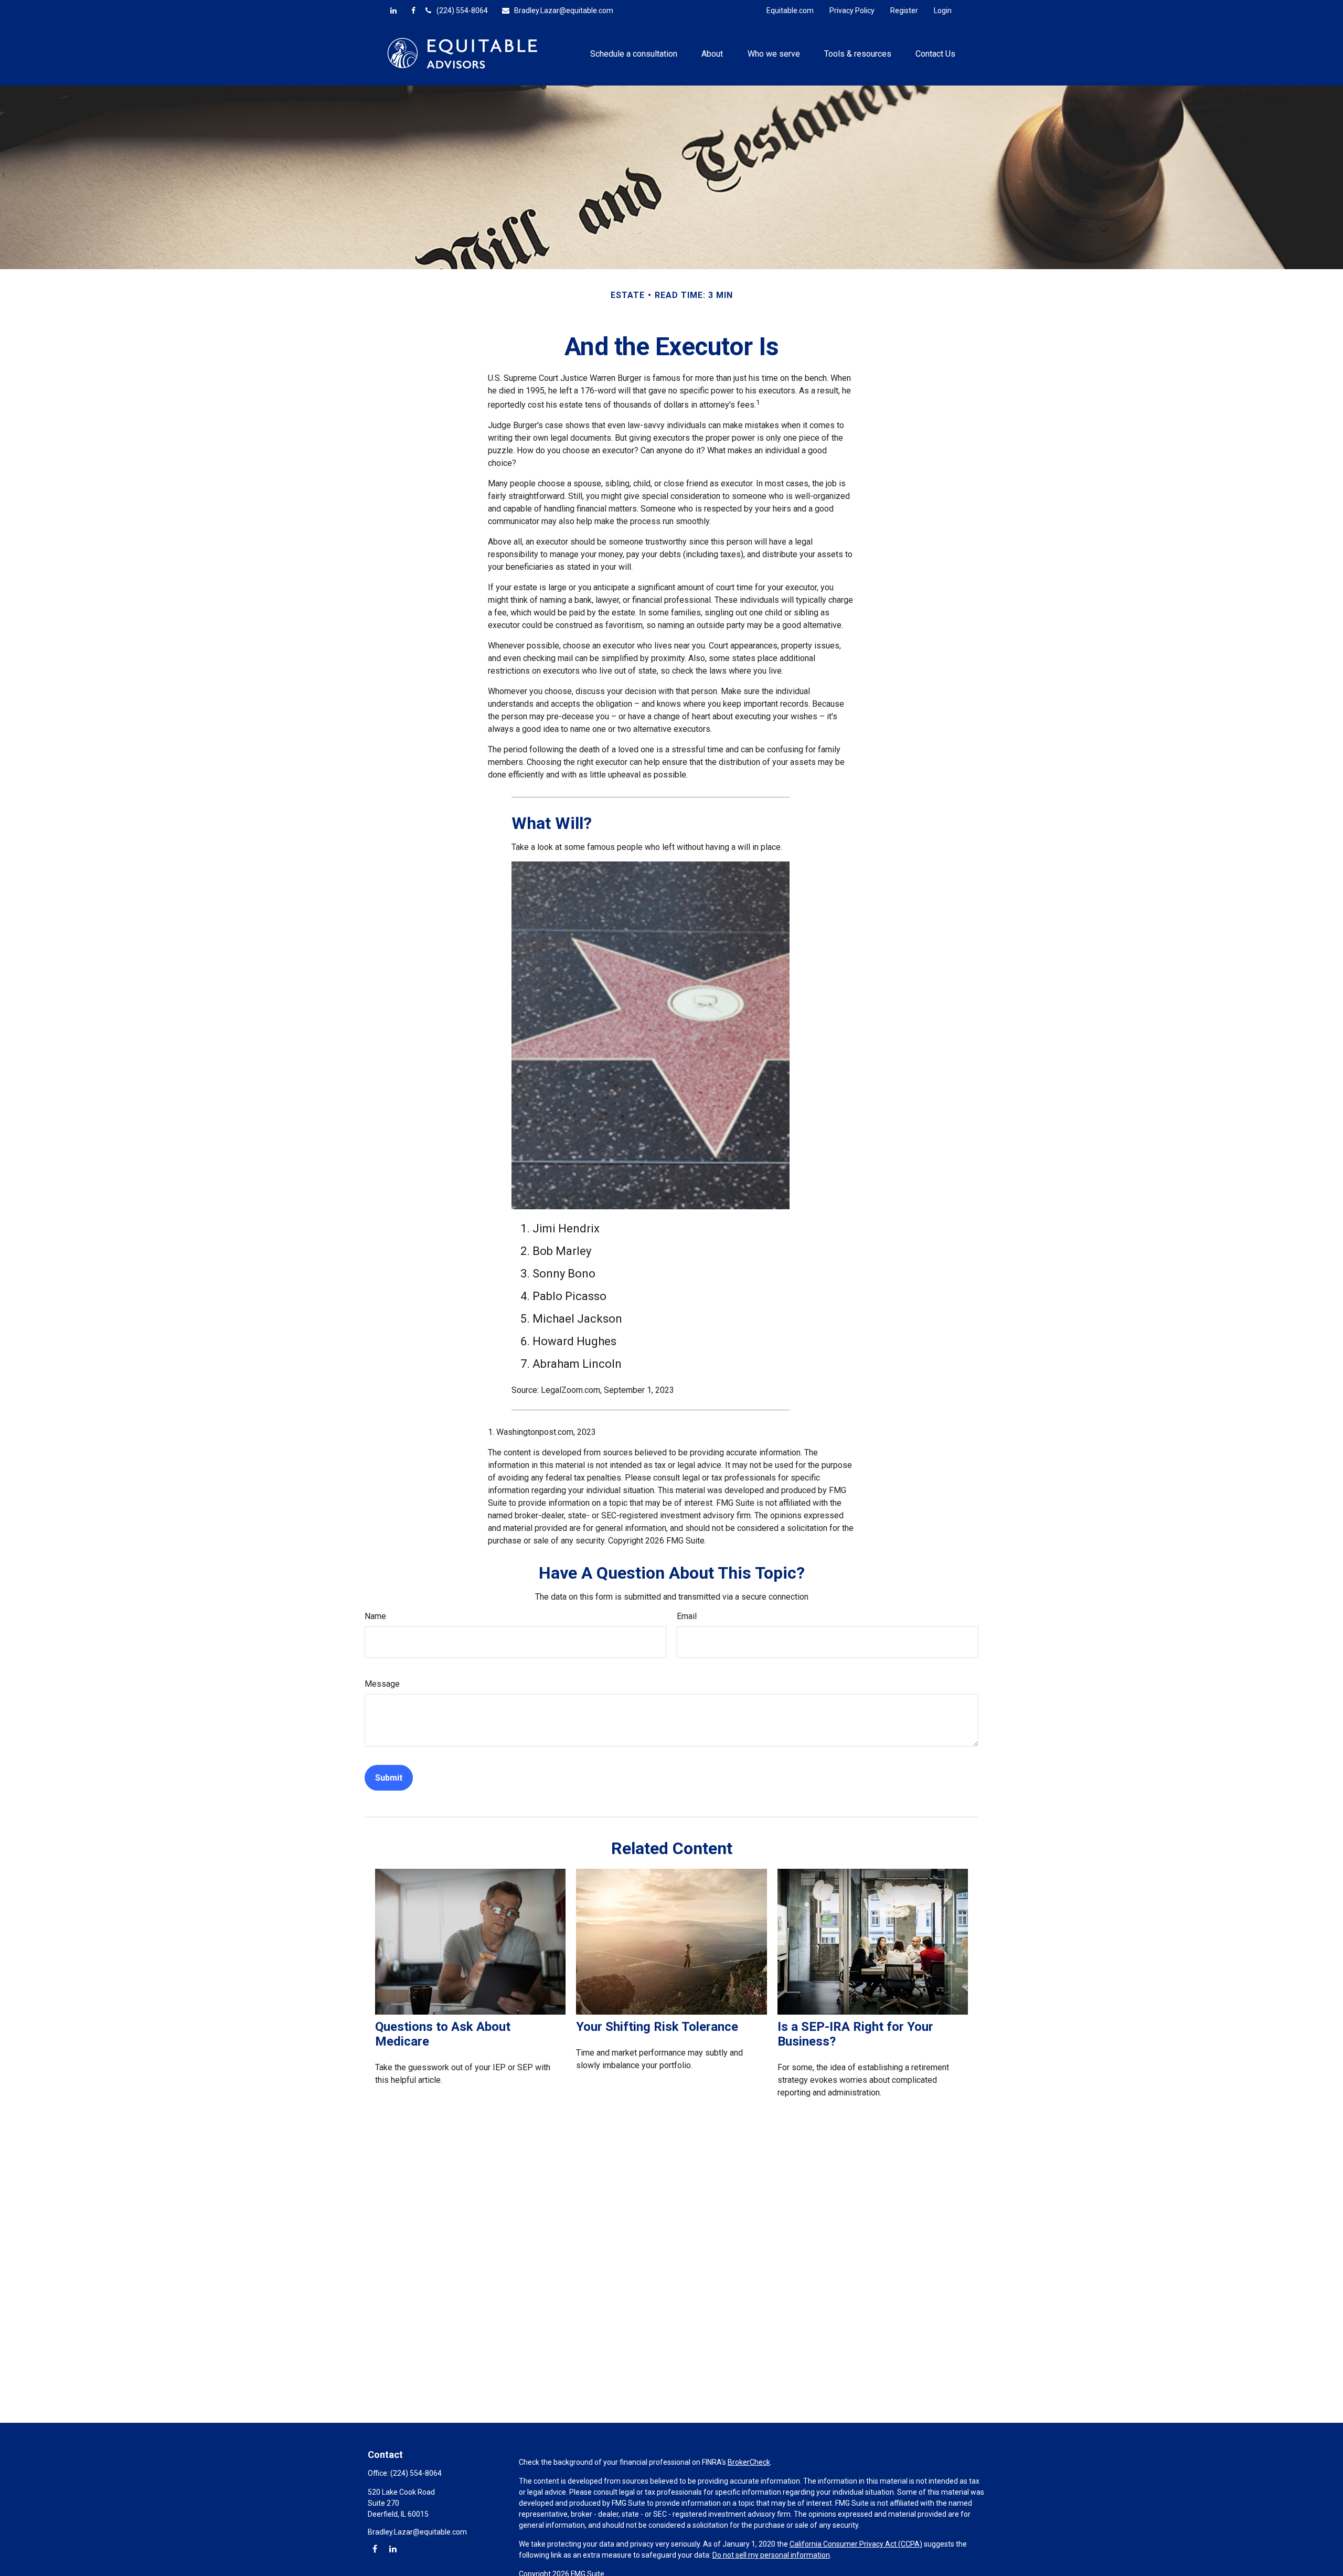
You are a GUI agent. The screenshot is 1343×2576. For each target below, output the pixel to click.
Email (687, 1616)
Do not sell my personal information (771, 2555)
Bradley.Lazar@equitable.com (564, 10)
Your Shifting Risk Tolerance (657, 2027)
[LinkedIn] (393, 10)
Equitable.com (790, 10)
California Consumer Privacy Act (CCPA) (856, 2544)
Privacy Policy (852, 10)
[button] (634, 53)
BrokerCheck (749, 2462)
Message (382, 1684)
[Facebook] (413, 10)
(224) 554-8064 (462, 10)
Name (375, 1616)
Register (904, 10)
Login (943, 10)
